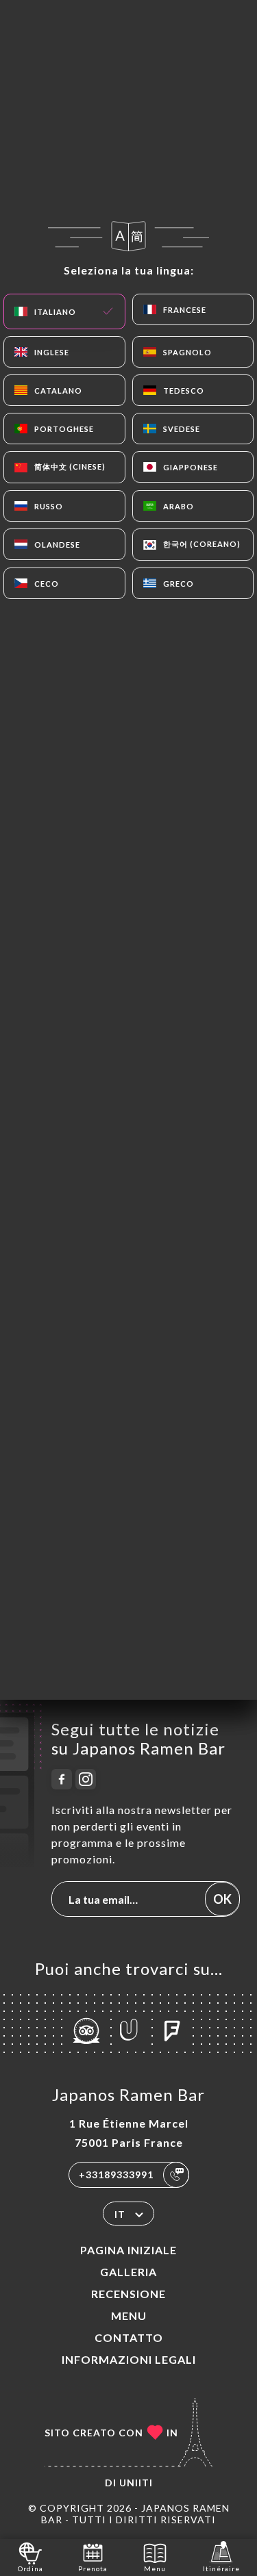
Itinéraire (221, 2568)
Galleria (128, 2272)
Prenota (93, 2568)
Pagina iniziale (128, 2250)
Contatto (129, 2337)
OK (222, 1899)
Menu (129, 2316)
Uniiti (136, 2483)
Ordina (30, 2568)
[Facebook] (62, 1779)
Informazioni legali (129, 2359)
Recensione (128, 2294)
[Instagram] (86, 1779)
